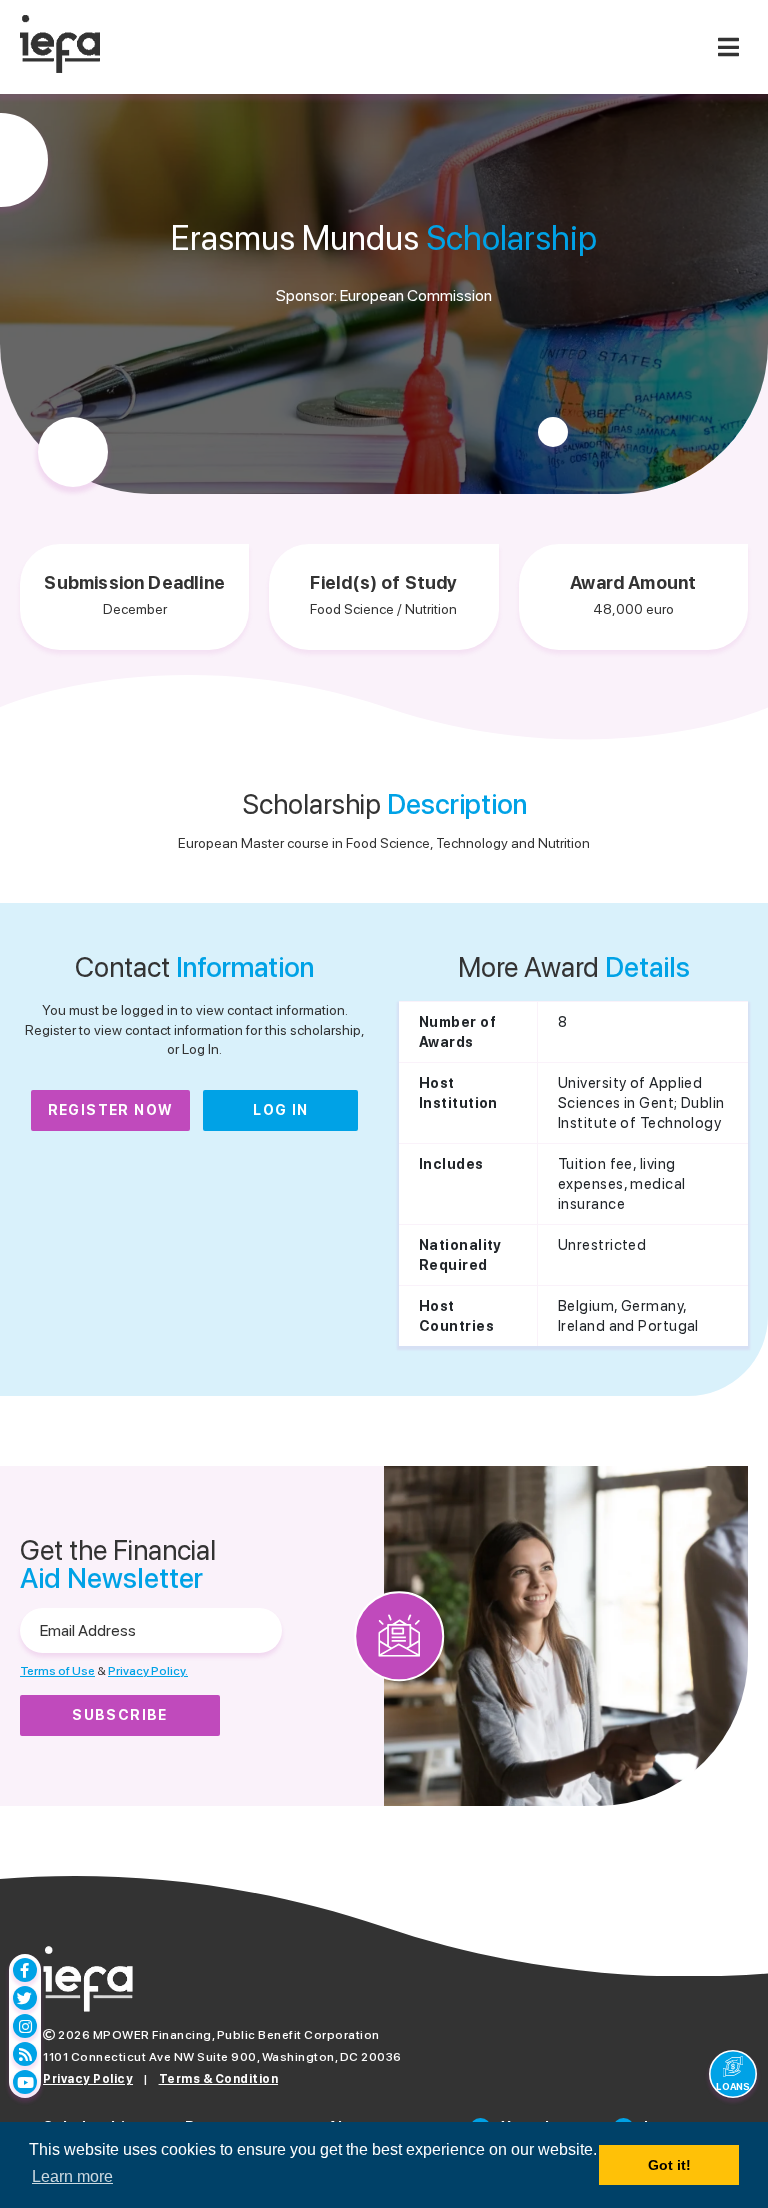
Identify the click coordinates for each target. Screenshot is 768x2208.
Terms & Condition (219, 2079)
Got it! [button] (669, 2165)
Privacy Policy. (148, 1671)
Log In (280, 1110)
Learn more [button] (72, 2176)
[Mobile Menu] (728, 47)
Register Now (111, 1110)
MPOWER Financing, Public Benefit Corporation (236, 2035)
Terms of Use (57, 1671)
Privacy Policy (88, 2079)
